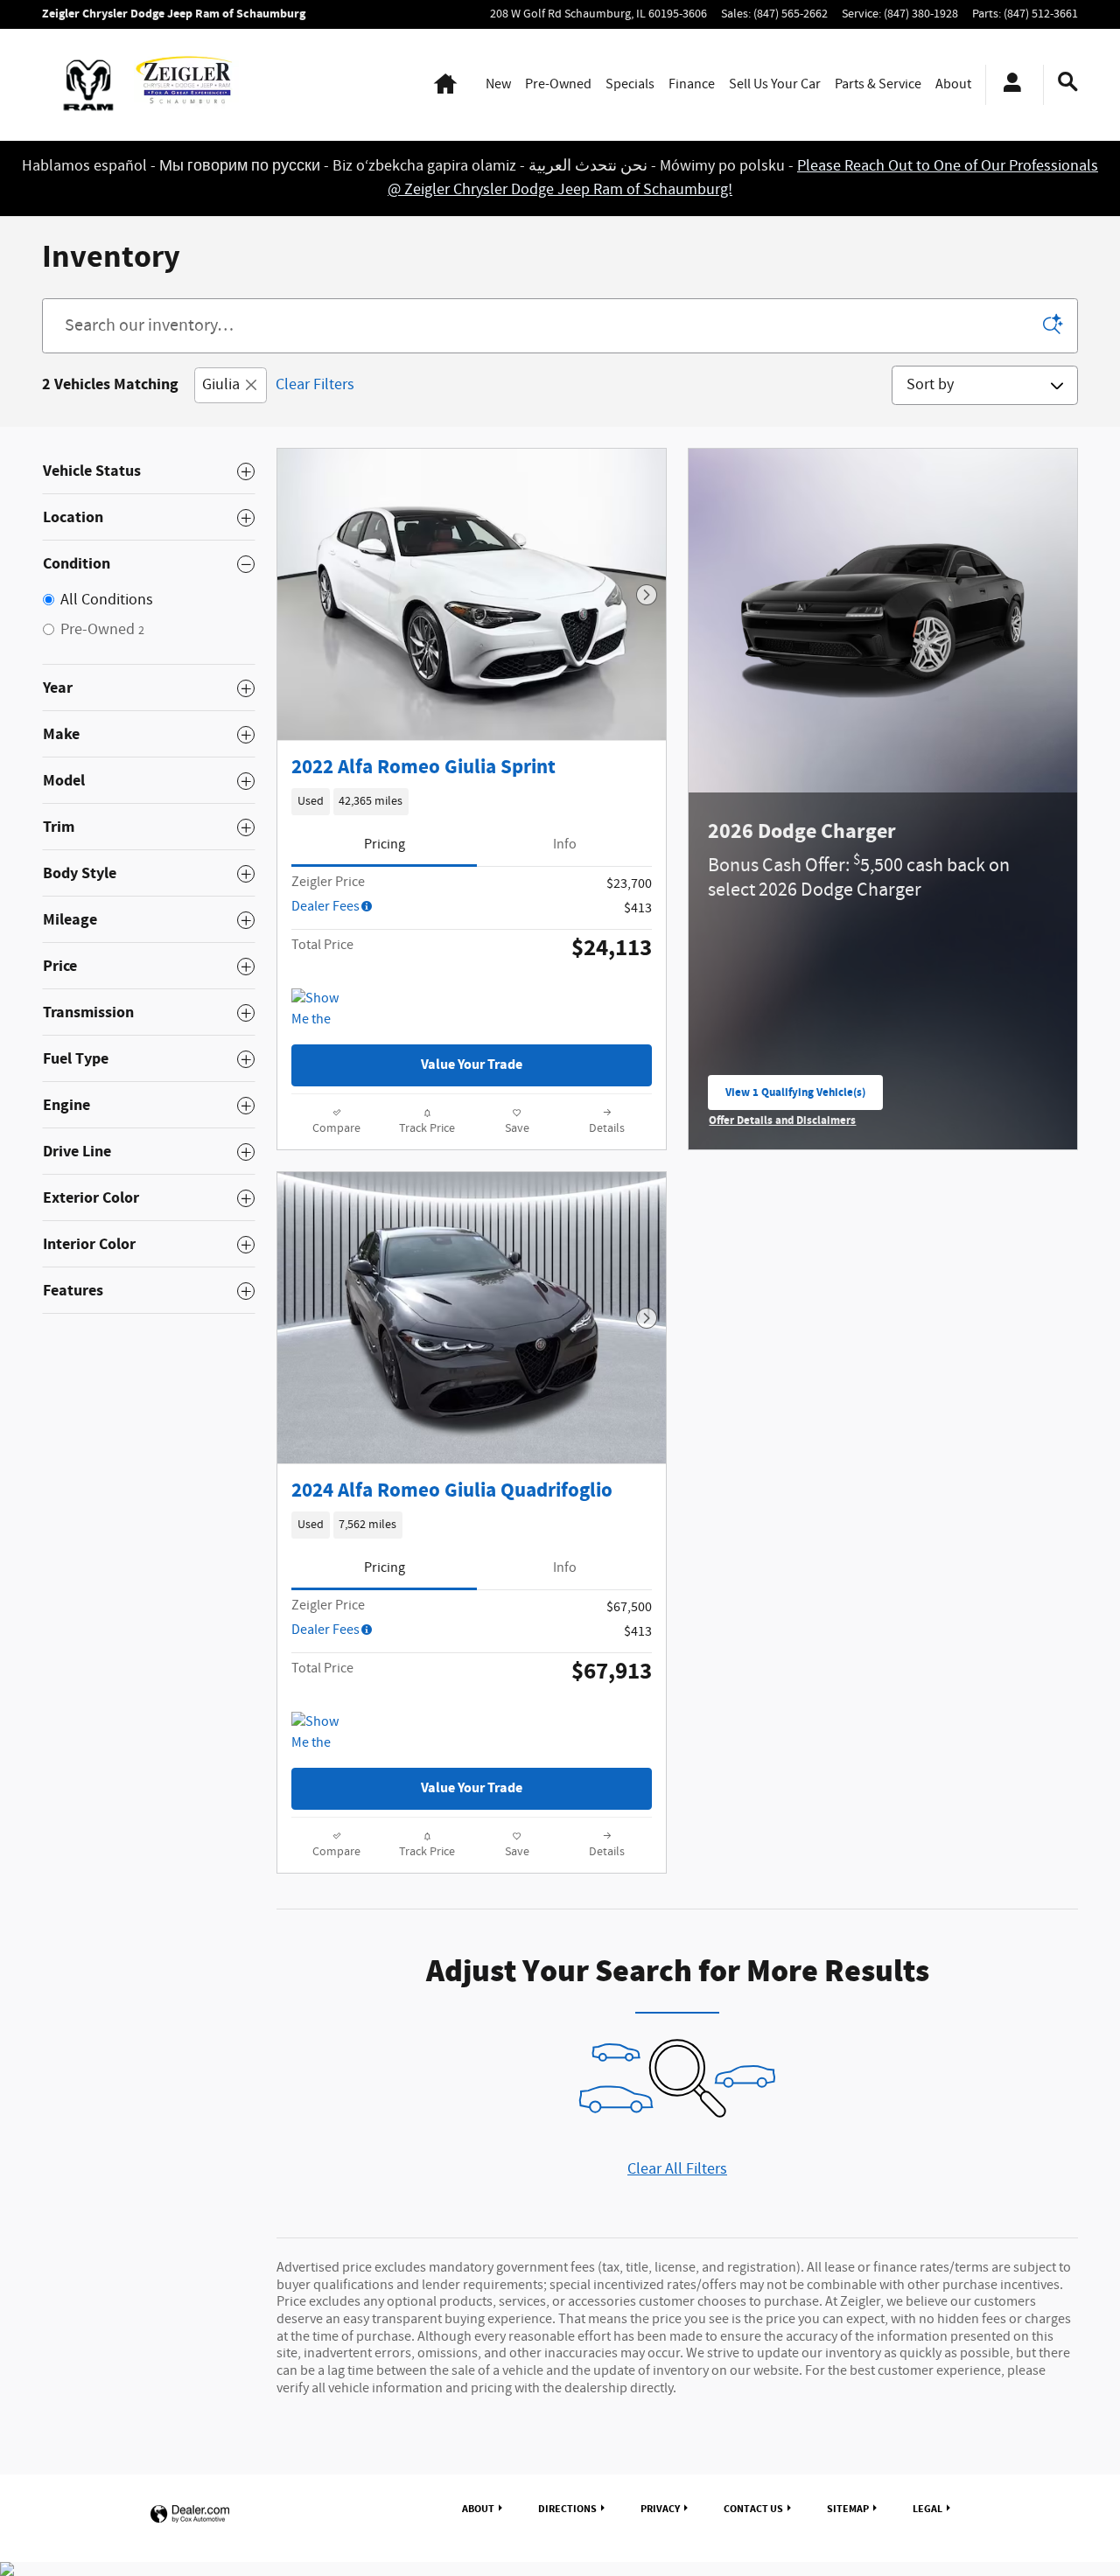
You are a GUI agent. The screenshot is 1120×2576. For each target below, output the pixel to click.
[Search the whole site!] (1068, 83)
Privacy (660, 2509)
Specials (630, 84)
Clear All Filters (677, 2169)
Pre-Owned (558, 84)
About (953, 84)
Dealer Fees (325, 907)
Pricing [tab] (385, 845)
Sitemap (848, 2509)
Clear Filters (315, 385)
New (498, 84)
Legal (927, 2509)
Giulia (221, 385)
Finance (692, 84)
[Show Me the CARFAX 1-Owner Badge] (324, 1009)
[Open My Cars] (1008, 85)
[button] (472, 801)
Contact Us (753, 2509)
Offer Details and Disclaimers (783, 1121)
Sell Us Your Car (775, 84)
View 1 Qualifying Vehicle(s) (795, 1097)
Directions (567, 2509)
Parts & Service (878, 84)
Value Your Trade (472, 1065)
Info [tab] (565, 845)
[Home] (88, 85)
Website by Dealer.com (190, 2514)
